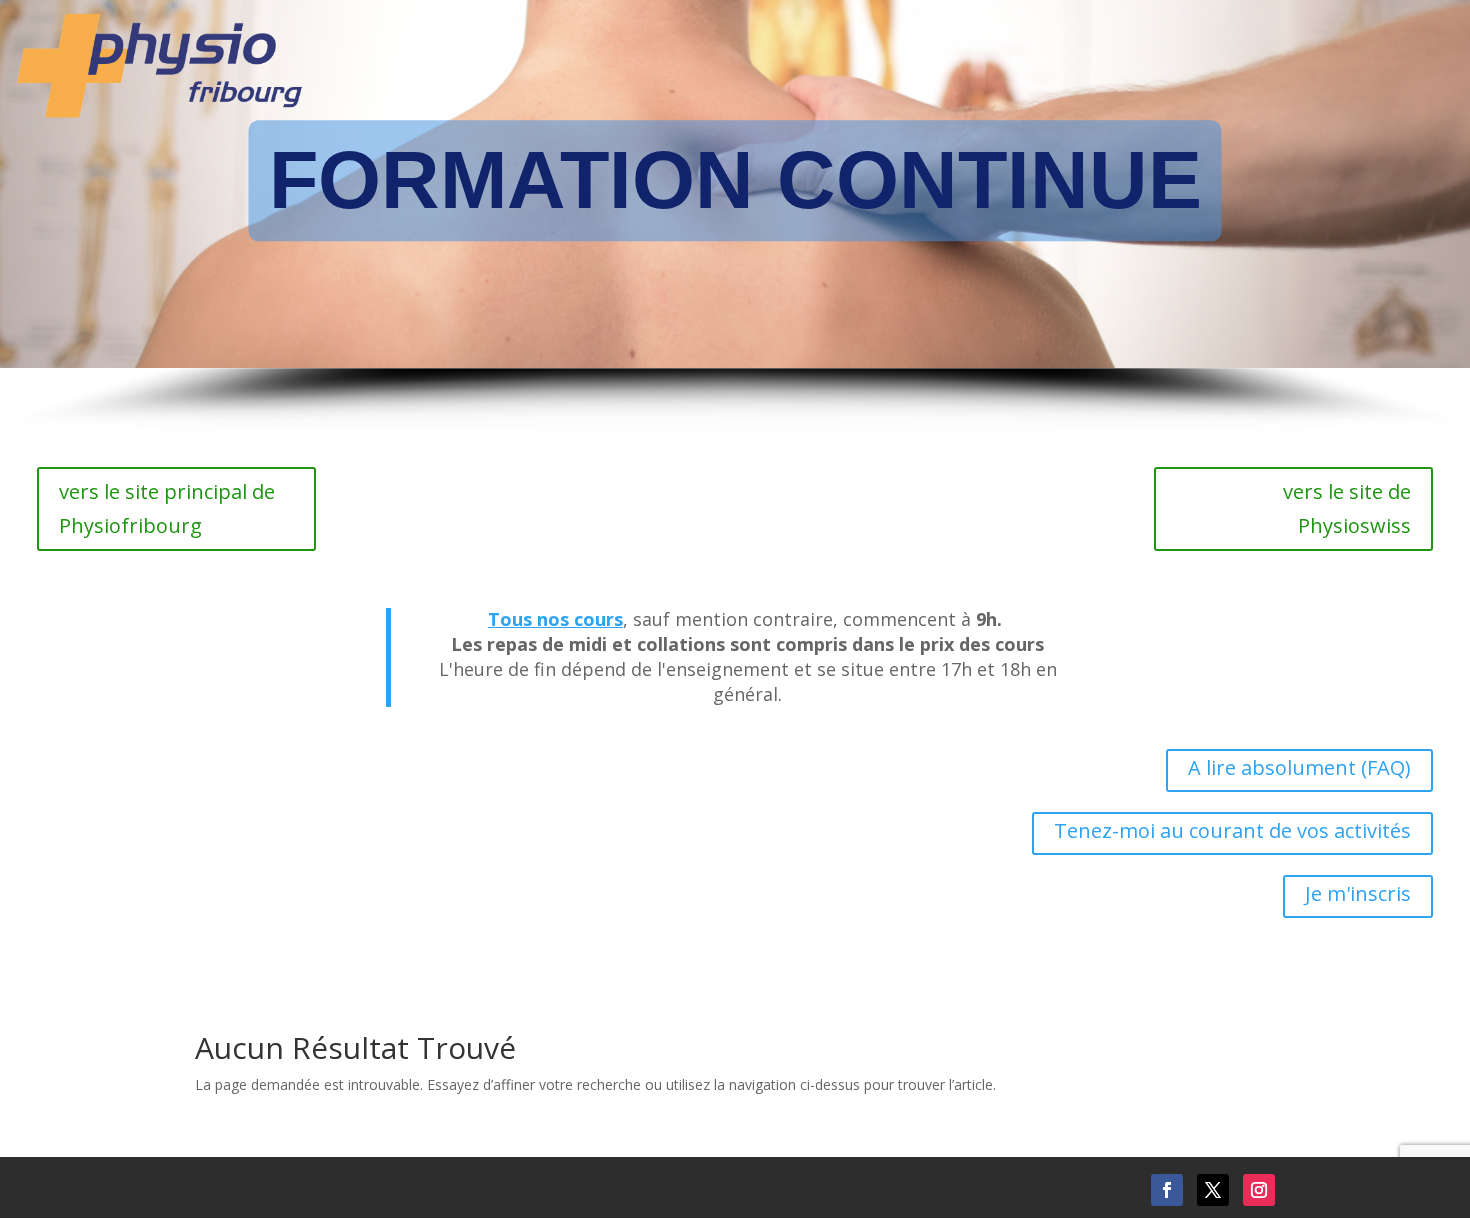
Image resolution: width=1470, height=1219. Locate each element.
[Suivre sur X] (1213, 1190)
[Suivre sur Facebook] (1167, 1190)
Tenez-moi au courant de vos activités (1232, 830)
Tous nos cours (555, 619)
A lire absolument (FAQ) (1299, 767)
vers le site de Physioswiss (1347, 508)
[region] (735, 216)
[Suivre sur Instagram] (1259, 1190)
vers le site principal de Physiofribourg (167, 508)
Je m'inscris (1358, 893)
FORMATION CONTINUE (735, 180)
